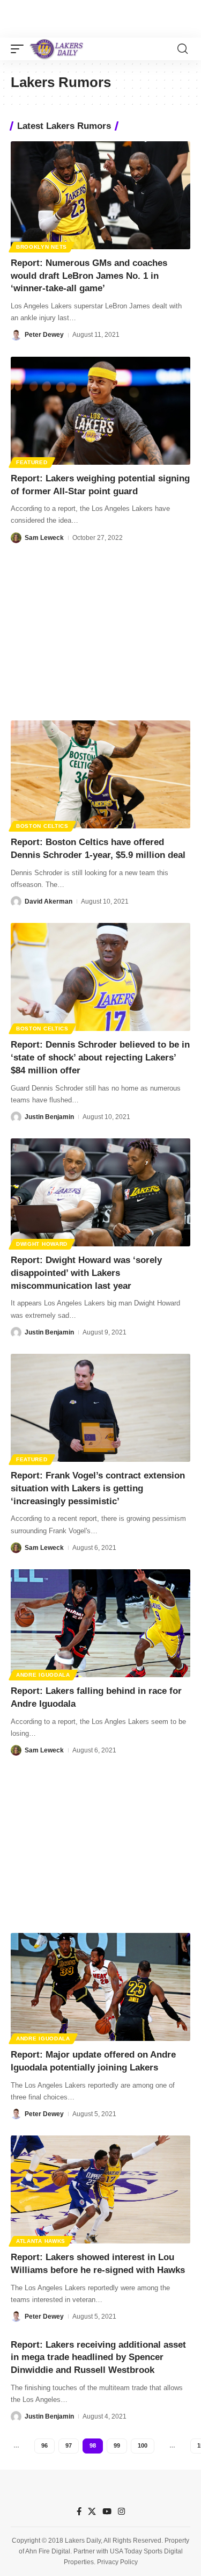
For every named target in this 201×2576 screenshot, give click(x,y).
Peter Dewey (44, 335)
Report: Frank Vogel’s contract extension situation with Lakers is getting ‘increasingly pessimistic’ (98, 1488)
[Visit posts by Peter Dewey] (16, 335)
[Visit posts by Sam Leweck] (16, 538)
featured (32, 462)
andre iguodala (43, 1675)
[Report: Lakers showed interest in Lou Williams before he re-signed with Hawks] (100, 2189)
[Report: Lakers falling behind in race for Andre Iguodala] (100, 1623)
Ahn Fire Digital (48, 2551)
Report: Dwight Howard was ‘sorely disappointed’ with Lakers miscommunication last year (86, 1273)
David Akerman (49, 901)
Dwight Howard (42, 1244)
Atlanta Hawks (41, 2241)
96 (44, 2445)
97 (69, 2445)
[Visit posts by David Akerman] (16, 901)
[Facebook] (79, 2512)
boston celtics (42, 826)
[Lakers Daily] (57, 49)
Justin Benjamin (49, 1117)
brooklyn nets (42, 247)
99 (117, 2445)
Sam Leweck (44, 538)
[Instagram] (121, 2512)
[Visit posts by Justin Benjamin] (16, 1117)
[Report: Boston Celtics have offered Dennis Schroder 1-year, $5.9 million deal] (100, 774)
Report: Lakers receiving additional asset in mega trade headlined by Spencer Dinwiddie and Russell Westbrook (98, 2358)
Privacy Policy (117, 2562)
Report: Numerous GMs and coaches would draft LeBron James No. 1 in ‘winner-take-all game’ (89, 276)
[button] (20, 49)
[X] (92, 2512)
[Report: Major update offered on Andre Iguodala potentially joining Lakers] (100, 1987)
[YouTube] (107, 2512)
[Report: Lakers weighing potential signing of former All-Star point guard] (100, 411)
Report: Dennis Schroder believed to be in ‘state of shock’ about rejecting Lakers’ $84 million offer (100, 1058)
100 (143, 2445)
